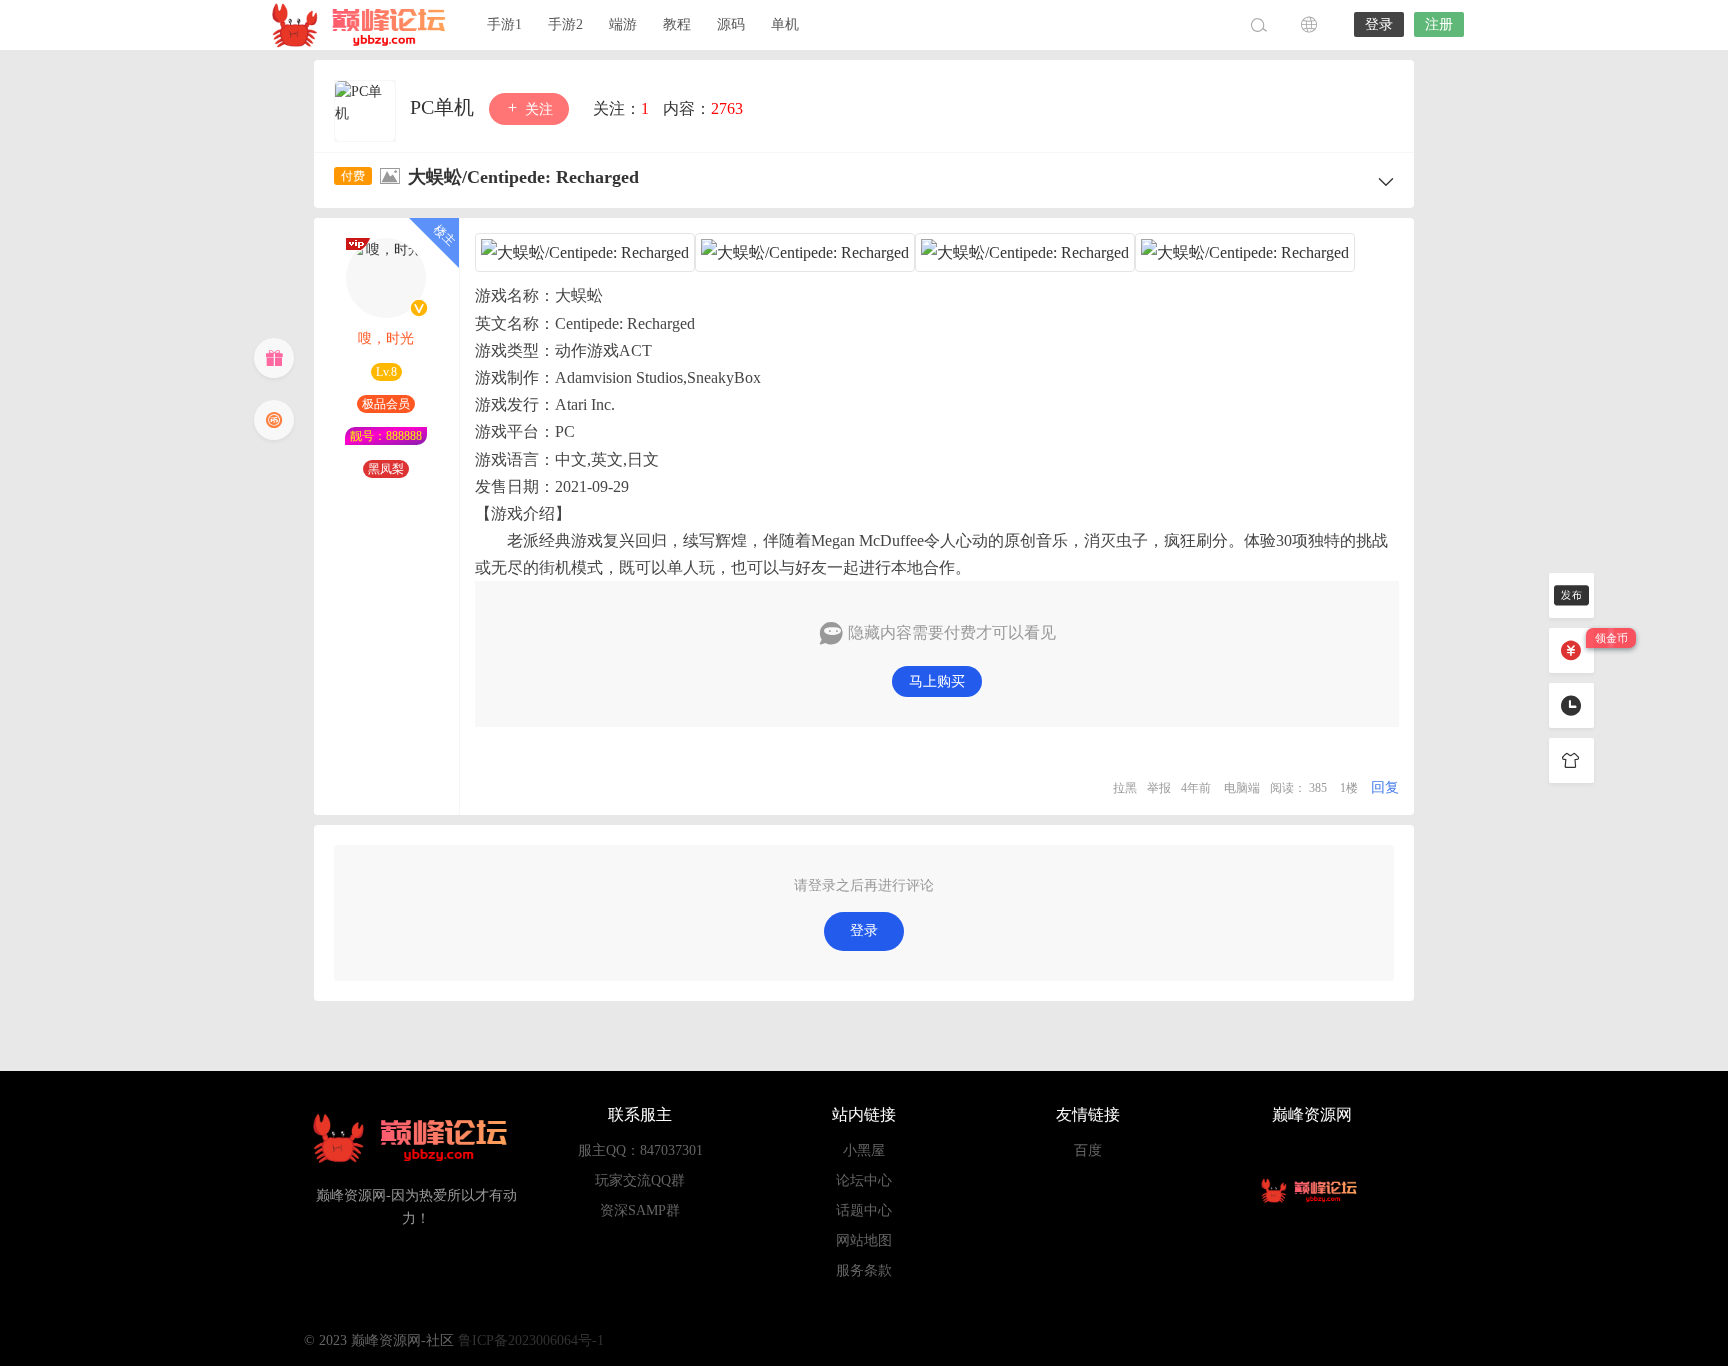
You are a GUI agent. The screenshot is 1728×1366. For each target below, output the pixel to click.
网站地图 (864, 1240)
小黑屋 (864, 1150)
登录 (1379, 24)
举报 (1159, 788)
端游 (623, 24)
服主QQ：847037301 (640, 1150)
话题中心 (864, 1210)
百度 (1088, 1150)
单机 (785, 24)
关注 (537, 109)
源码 (731, 24)
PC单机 (444, 107)
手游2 (565, 24)
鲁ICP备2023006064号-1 (531, 1340)
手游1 (504, 24)
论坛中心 (864, 1180)
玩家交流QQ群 (640, 1180)
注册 (1439, 24)
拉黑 (1125, 788)
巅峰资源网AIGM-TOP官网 (364, 25)
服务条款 (864, 1270)
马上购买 (937, 681)
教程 (677, 24)
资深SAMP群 (640, 1210)
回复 (1385, 787)
